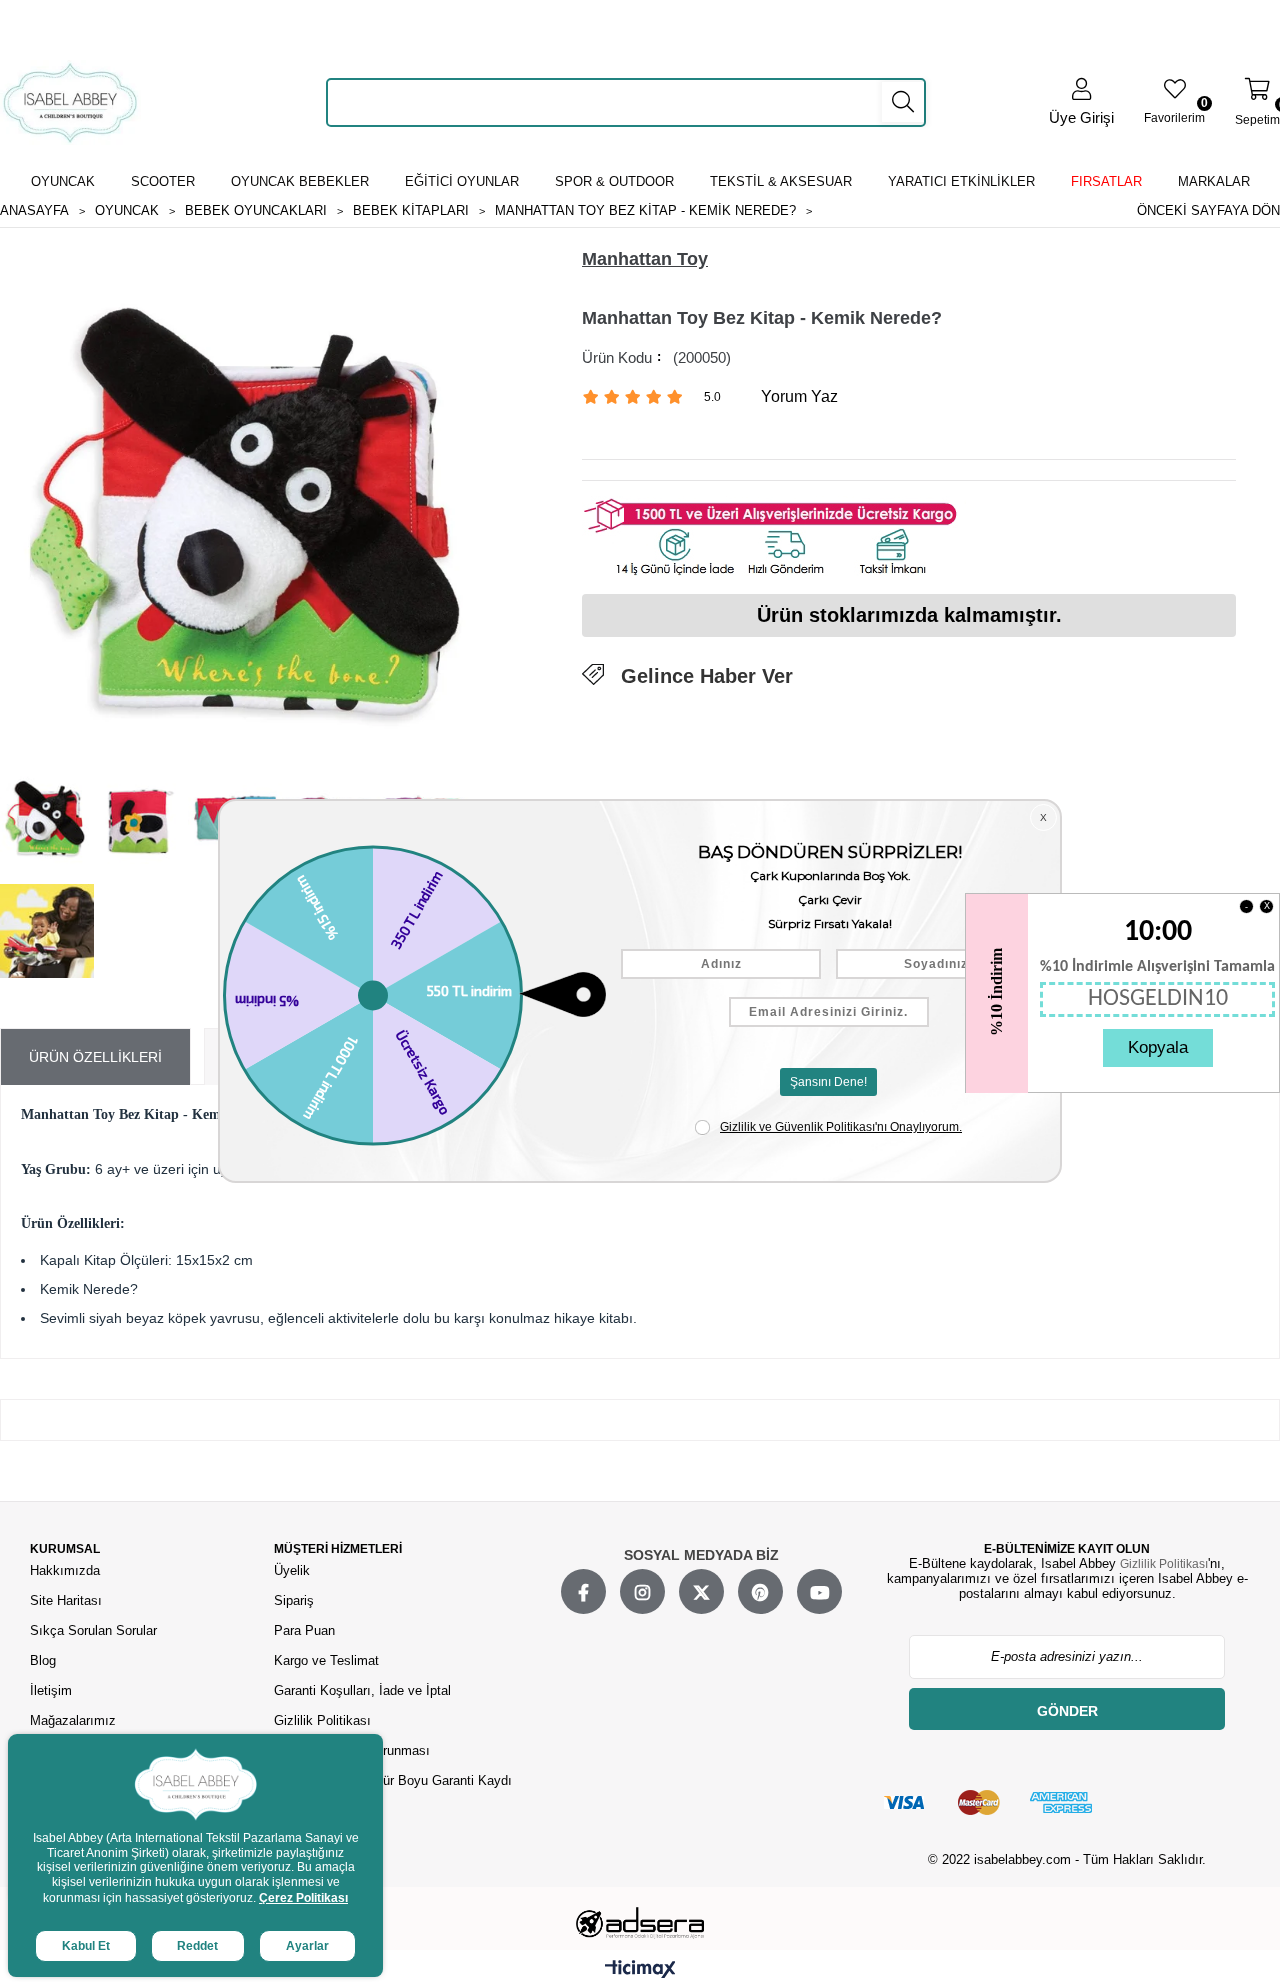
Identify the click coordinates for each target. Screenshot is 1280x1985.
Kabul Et (86, 1946)
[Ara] (903, 102)
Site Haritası (68, 1600)
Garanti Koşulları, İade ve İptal (362, 1690)
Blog (43, 1660)
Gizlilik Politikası (322, 1720)
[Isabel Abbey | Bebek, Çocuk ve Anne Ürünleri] (70, 102)
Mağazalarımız (73, 1720)
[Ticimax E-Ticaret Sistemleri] (640, 1970)
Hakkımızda (65, 1570)
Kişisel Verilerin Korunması (352, 1750)
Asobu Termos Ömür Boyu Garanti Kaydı (393, 1780)
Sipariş (294, 1600)
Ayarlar (307, 1946)
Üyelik (292, 1570)
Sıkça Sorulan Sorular (93, 1630)
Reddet (197, 1946)
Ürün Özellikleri (95, 1057)
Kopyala (1158, 1047)
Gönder (1067, 1711)
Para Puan (304, 1630)
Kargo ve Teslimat (326, 1660)
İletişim (51, 1690)
